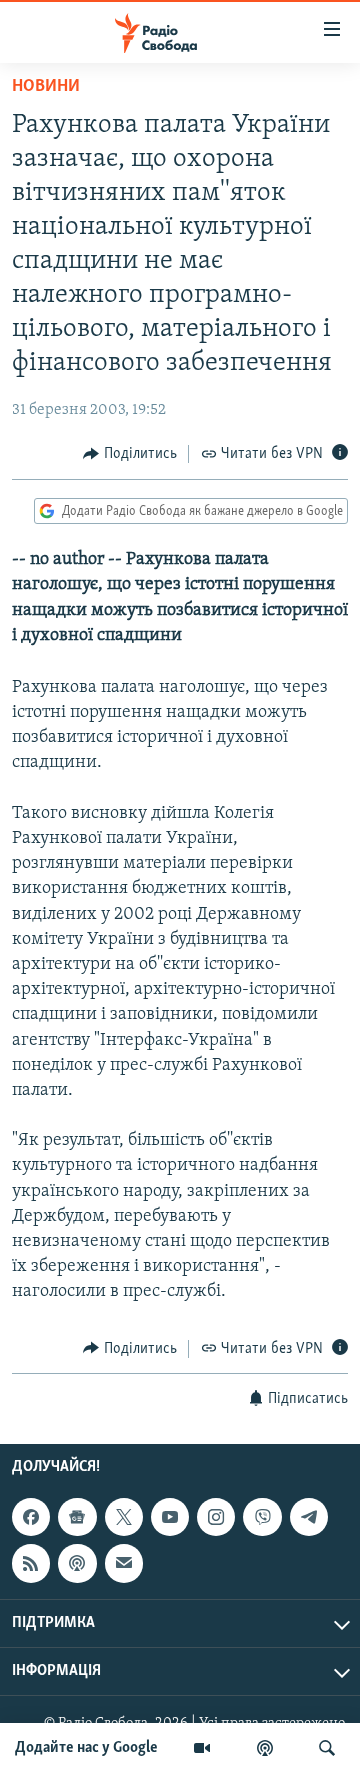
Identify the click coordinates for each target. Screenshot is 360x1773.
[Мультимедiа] (202, 1748)
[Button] (130, 454)
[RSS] (31, 1563)
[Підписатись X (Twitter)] (124, 1517)
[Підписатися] (124, 1563)
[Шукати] (327, 1748)
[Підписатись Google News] (77, 1517)
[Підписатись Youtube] (170, 1517)
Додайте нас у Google (86, 1748)
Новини (46, 87)
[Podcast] (77, 1563)
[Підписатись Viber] (262, 1517)
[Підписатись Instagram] (216, 1517)
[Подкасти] (265, 1748)
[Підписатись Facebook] (31, 1517)
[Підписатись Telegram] (309, 1517)
